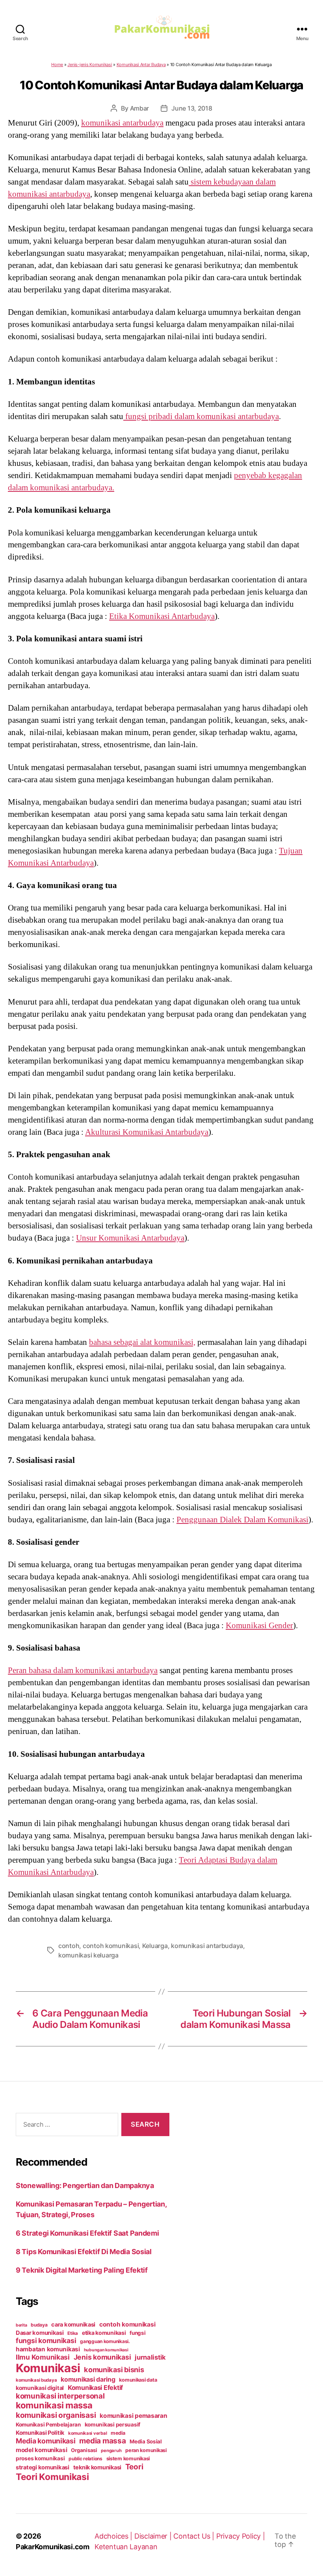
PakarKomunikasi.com (53, 2547)
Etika (73, 2333)
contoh (69, 1946)
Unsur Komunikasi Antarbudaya (130, 1238)
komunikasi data (138, 2380)
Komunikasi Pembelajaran (48, 2425)
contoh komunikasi (111, 1946)
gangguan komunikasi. (105, 2341)
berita (21, 2325)
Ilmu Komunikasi (43, 2357)
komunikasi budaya (36, 2380)
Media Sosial (146, 2441)
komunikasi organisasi (56, 2415)
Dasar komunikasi (40, 2333)
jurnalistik (150, 2357)
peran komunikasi (146, 2450)
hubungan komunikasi (106, 2350)
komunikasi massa (54, 2405)
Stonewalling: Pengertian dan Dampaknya (85, 2185)
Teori (134, 2467)
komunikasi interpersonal (60, 2396)
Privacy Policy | (241, 2536)
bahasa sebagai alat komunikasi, (142, 1342)
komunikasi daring (88, 2379)
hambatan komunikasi (48, 2349)
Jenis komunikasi (102, 2357)
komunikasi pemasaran (134, 2416)
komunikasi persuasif (113, 2425)
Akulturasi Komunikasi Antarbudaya (147, 1132)
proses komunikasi (40, 2458)
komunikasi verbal (87, 2433)
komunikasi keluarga (88, 1955)
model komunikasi (42, 2450)
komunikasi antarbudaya (122, 123)
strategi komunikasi (43, 2467)
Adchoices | (114, 2536)
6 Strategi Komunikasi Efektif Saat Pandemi (87, 2233)
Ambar (140, 108)
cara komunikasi (73, 2325)
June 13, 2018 (192, 108)
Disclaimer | (154, 2536)
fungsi (137, 2333)
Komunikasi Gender (259, 1625)
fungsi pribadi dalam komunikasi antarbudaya (201, 416)
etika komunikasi (104, 2333)
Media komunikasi (46, 2441)
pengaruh (111, 2450)
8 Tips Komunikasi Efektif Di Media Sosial (84, 2252)
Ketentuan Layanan (126, 2547)
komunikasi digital (40, 2388)
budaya (39, 2325)
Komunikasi (48, 2368)
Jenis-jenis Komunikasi (90, 65)
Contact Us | (195, 2536)
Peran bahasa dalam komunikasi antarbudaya (83, 1670)
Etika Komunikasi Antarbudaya (162, 616)
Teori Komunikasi (52, 2477)
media (118, 2433)
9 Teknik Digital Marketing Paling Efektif (82, 2270)
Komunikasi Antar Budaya (141, 65)
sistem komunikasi (128, 2459)
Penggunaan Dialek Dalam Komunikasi (242, 1520)
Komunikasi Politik (40, 2433)
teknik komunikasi (97, 2467)
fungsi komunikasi (46, 2341)
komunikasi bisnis (114, 2369)
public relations (85, 2459)
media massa (102, 2441)
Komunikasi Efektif (95, 2388)
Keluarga (155, 1946)
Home (57, 65)
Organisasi (84, 2450)
